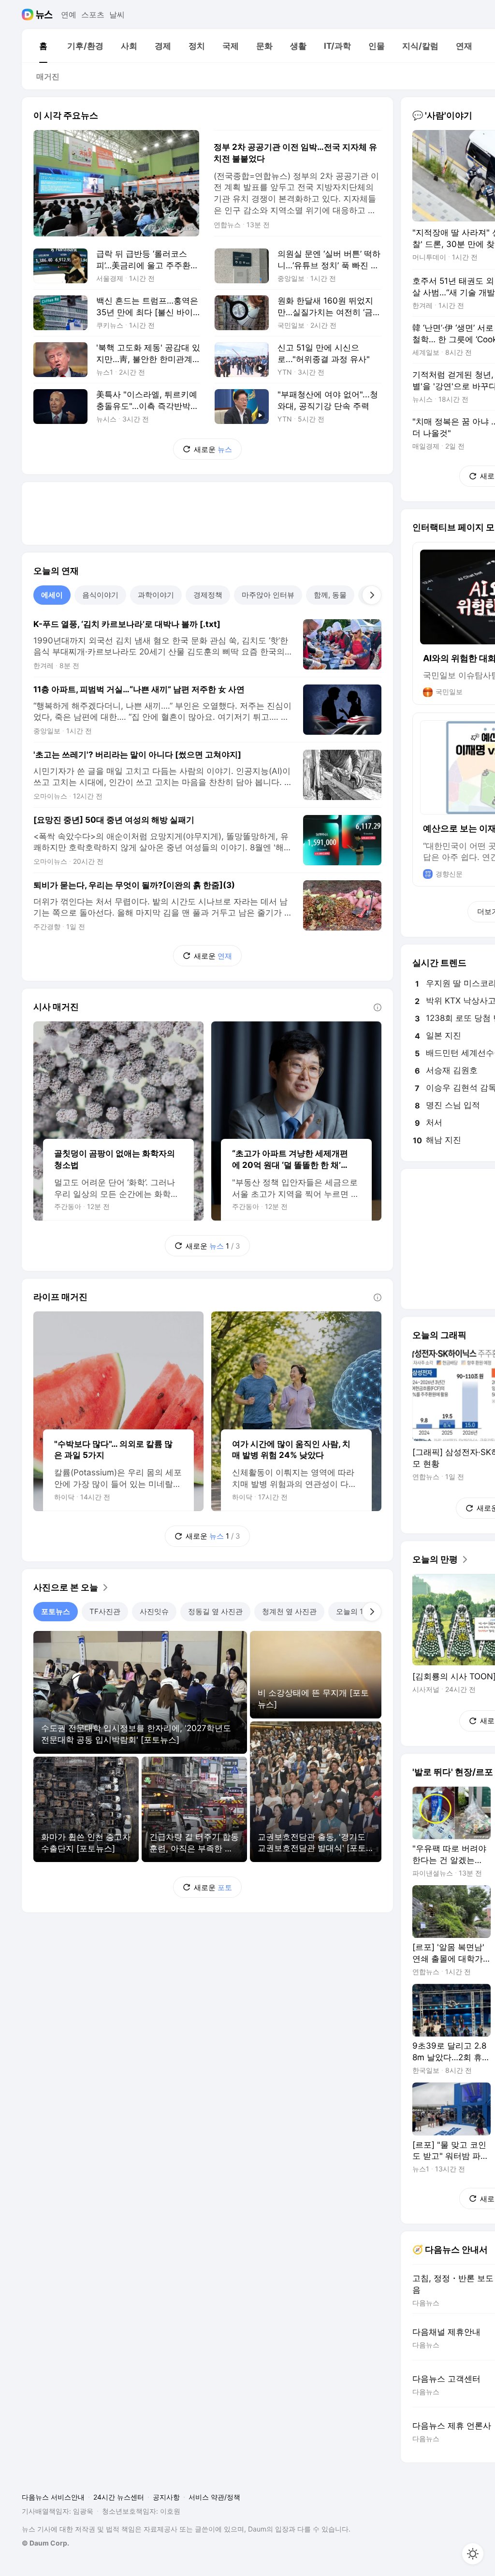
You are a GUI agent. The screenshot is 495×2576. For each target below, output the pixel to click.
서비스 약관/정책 (214, 2497)
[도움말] (378, 1007)
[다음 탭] (372, 595)
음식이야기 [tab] (100, 595)
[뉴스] (44, 15)
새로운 (213, 449)
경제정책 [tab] (208, 595)
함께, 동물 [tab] (330, 595)
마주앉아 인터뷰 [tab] (268, 595)
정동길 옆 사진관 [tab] (215, 1611)
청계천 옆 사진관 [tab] (289, 1611)
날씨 (117, 15)
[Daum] (29, 15)
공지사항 (166, 2497)
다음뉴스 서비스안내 (53, 2497)
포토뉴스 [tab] (56, 1611)
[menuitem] (43, 46)
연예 (69, 15)
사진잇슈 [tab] (154, 1611)
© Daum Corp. (45, 2543)
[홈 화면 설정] (473, 2554)
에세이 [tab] (52, 595)
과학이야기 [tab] (156, 595)
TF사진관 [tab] (105, 1611)
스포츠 (93, 15)
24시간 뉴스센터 (119, 2497)
